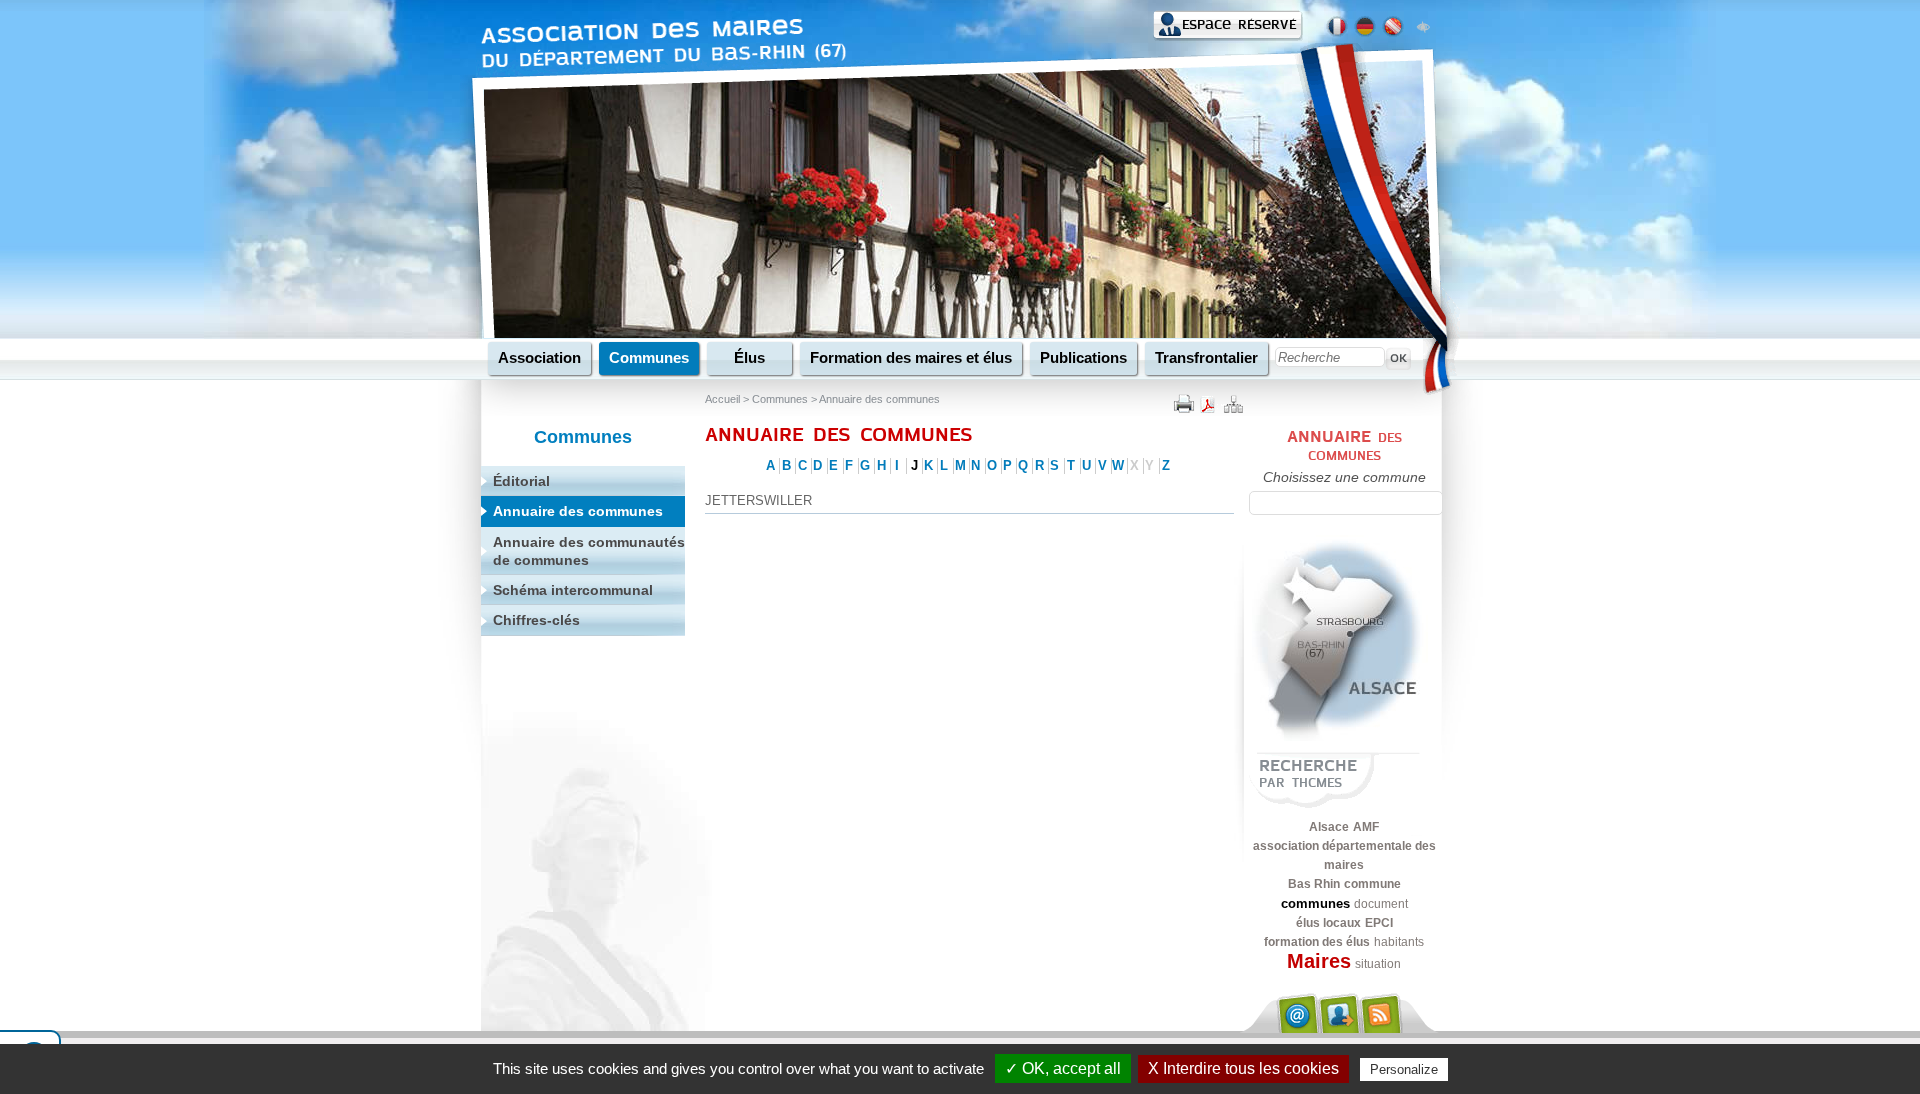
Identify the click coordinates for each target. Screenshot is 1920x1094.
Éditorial (521, 481)
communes (1315, 903)
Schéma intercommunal (573, 590)
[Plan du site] (1232, 402)
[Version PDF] (1208, 402)
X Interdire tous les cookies (1243, 1068)
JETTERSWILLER (758, 500)
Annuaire (1329, 436)
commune (1372, 884)
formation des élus (1317, 942)
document (1381, 904)
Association (539, 357)
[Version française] (1337, 27)
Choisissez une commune (1344, 477)
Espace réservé (1239, 24)
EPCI (1379, 923)
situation (1378, 964)
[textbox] (1346, 503)
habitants (1399, 942)
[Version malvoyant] (1423, 25)
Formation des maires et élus (911, 357)
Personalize (1404, 1069)
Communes (649, 357)
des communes (1355, 446)
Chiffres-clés (536, 620)
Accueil (722, 399)
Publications (1083, 357)
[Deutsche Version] (1365, 27)
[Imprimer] (1184, 402)
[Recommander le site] (1339, 1013)
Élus (749, 357)
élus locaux (1328, 923)
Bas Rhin (1314, 884)
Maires (1319, 961)
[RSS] (1382, 1013)
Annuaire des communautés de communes (589, 551)
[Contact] (1296, 1013)
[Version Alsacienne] (1393, 27)
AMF (1366, 827)
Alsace (1329, 827)
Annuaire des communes (879, 399)
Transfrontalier (1206, 357)
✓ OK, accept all (1063, 1068)
